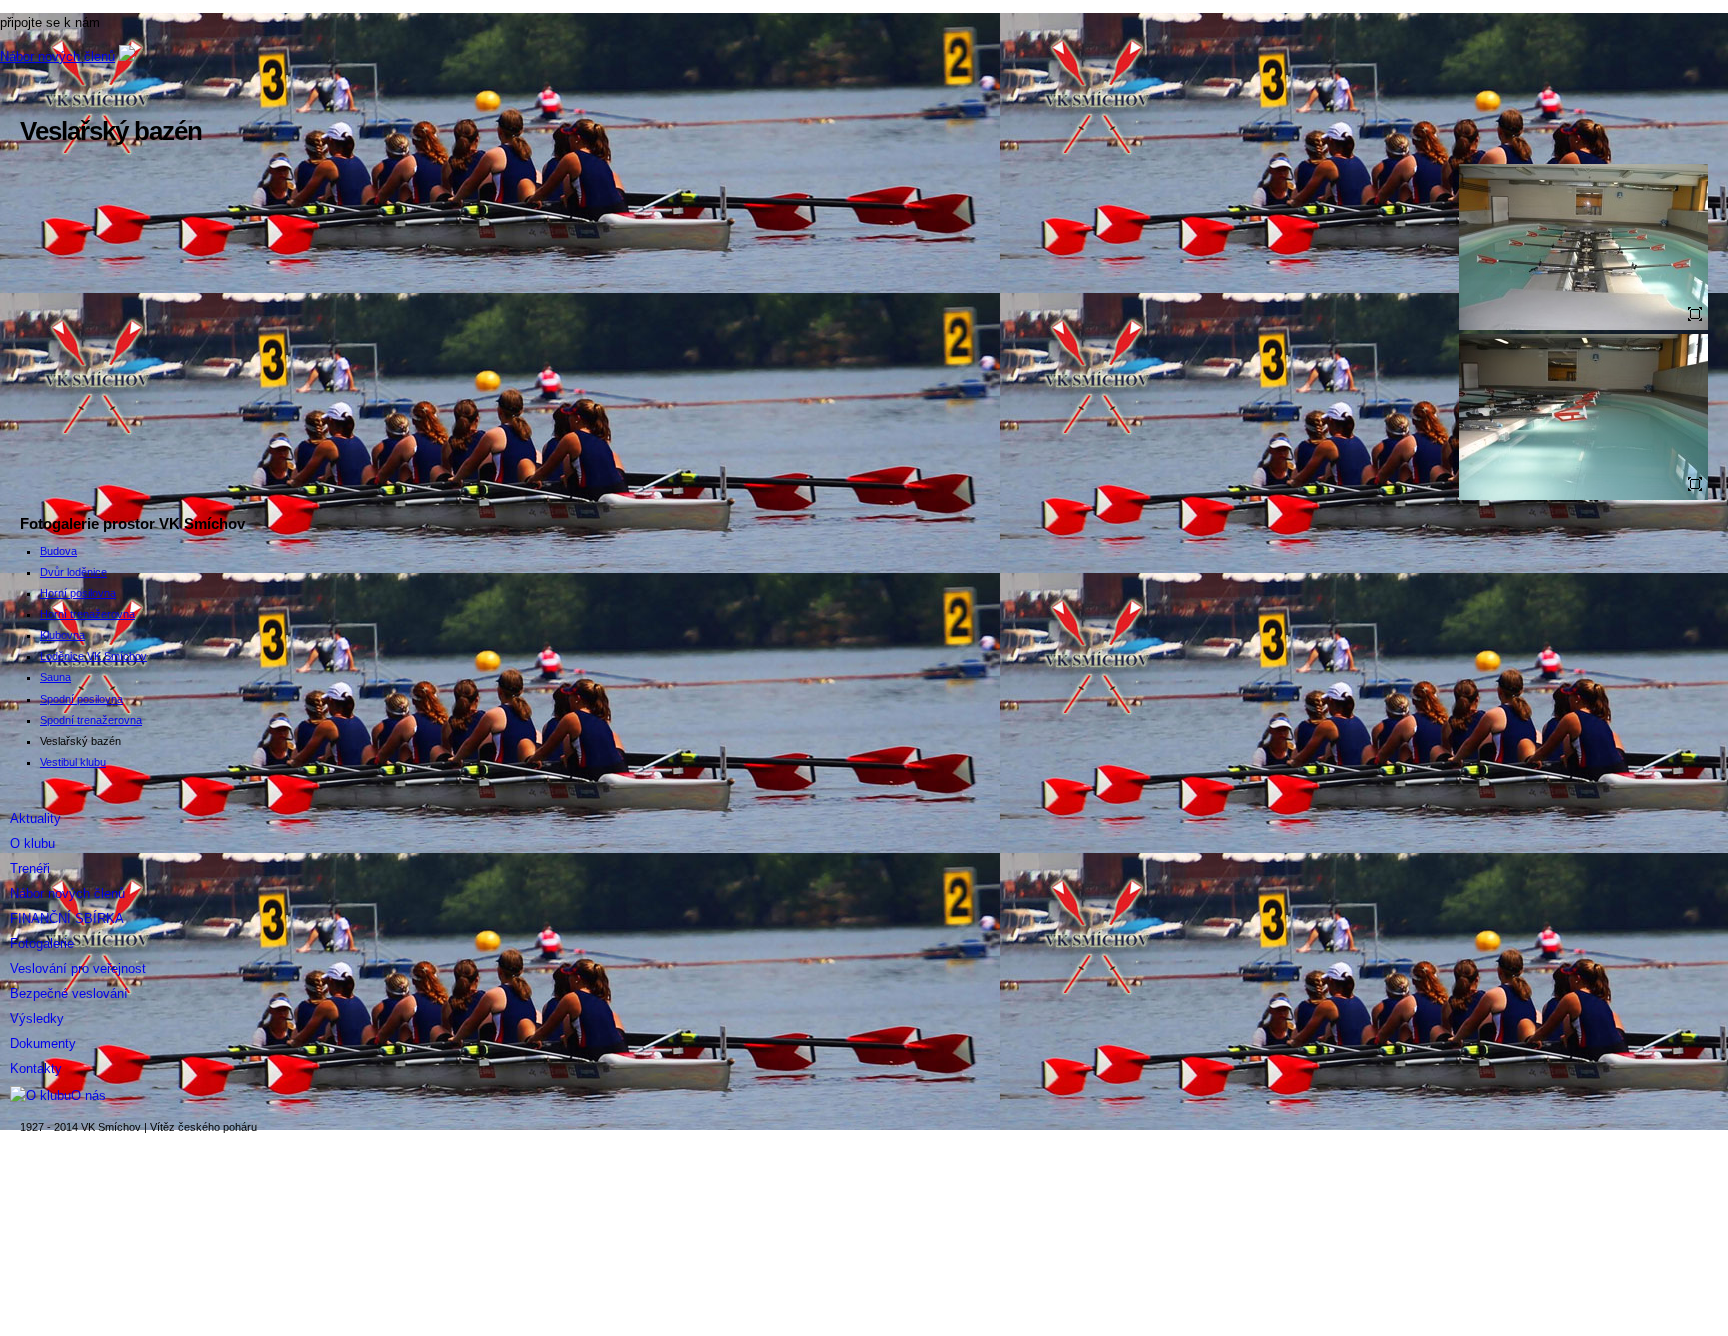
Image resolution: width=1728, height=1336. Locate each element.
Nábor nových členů (57, 56)
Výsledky (37, 1018)
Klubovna (62, 635)
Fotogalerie (42, 943)
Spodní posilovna (81, 699)
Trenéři (30, 868)
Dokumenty (43, 1043)
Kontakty (36, 1068)
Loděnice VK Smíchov (93, 656)
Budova (58, 551)
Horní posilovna (78, 593)
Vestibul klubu (73, 762)
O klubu (32, 843)
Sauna (55, 677)
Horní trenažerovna (87, 614)
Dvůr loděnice (73, 572)
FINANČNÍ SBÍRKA (67, 918)
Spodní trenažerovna (91, 720)
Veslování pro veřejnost (78, 968)
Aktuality (35, 818)
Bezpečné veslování (69, 993)
